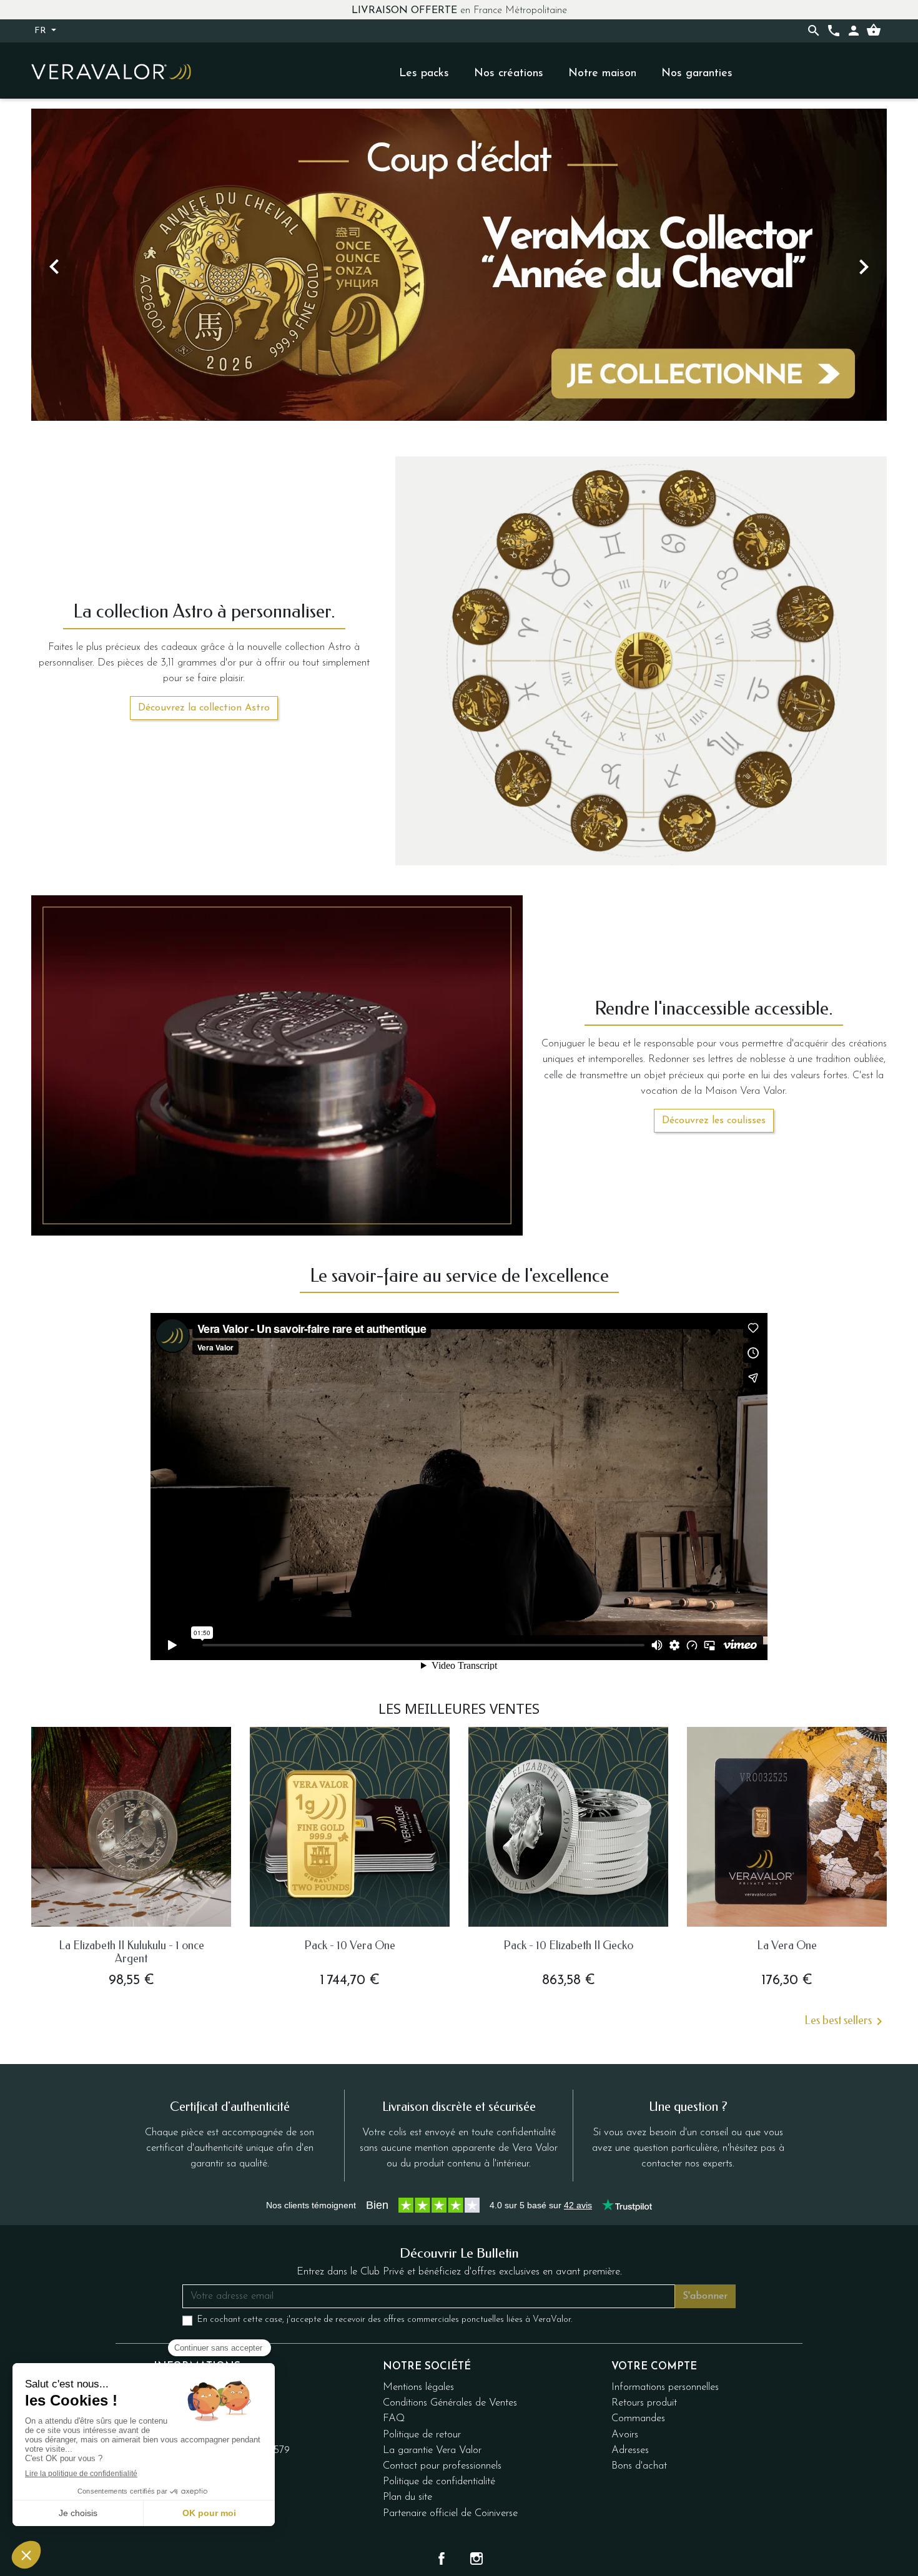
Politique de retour (422, 2435)
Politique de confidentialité (439, 2481)
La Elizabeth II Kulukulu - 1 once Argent (131, 1952)
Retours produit (644, 2403)
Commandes (638, 2418)
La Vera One (787, 1945)
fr (42, 31)
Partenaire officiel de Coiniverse (450, 2513)
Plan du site (407, 2497)
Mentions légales (418, 2387)
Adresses (630, 2450)
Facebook (442, 2559)
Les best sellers (846, 2022)
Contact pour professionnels (442, 2466)
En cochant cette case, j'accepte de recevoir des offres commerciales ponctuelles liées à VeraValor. (385, 2320)
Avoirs (625, 2435)
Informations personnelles (665, 2387)
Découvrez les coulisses (714, 1121)
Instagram (476, 2559)
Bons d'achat (639, 2466)
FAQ (394, 2418)
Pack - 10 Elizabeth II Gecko (568, 1945)
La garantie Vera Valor (432, 2450)
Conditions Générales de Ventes (450, 2403)
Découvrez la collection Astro (204, 708)
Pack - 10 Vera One (350, 1945)
